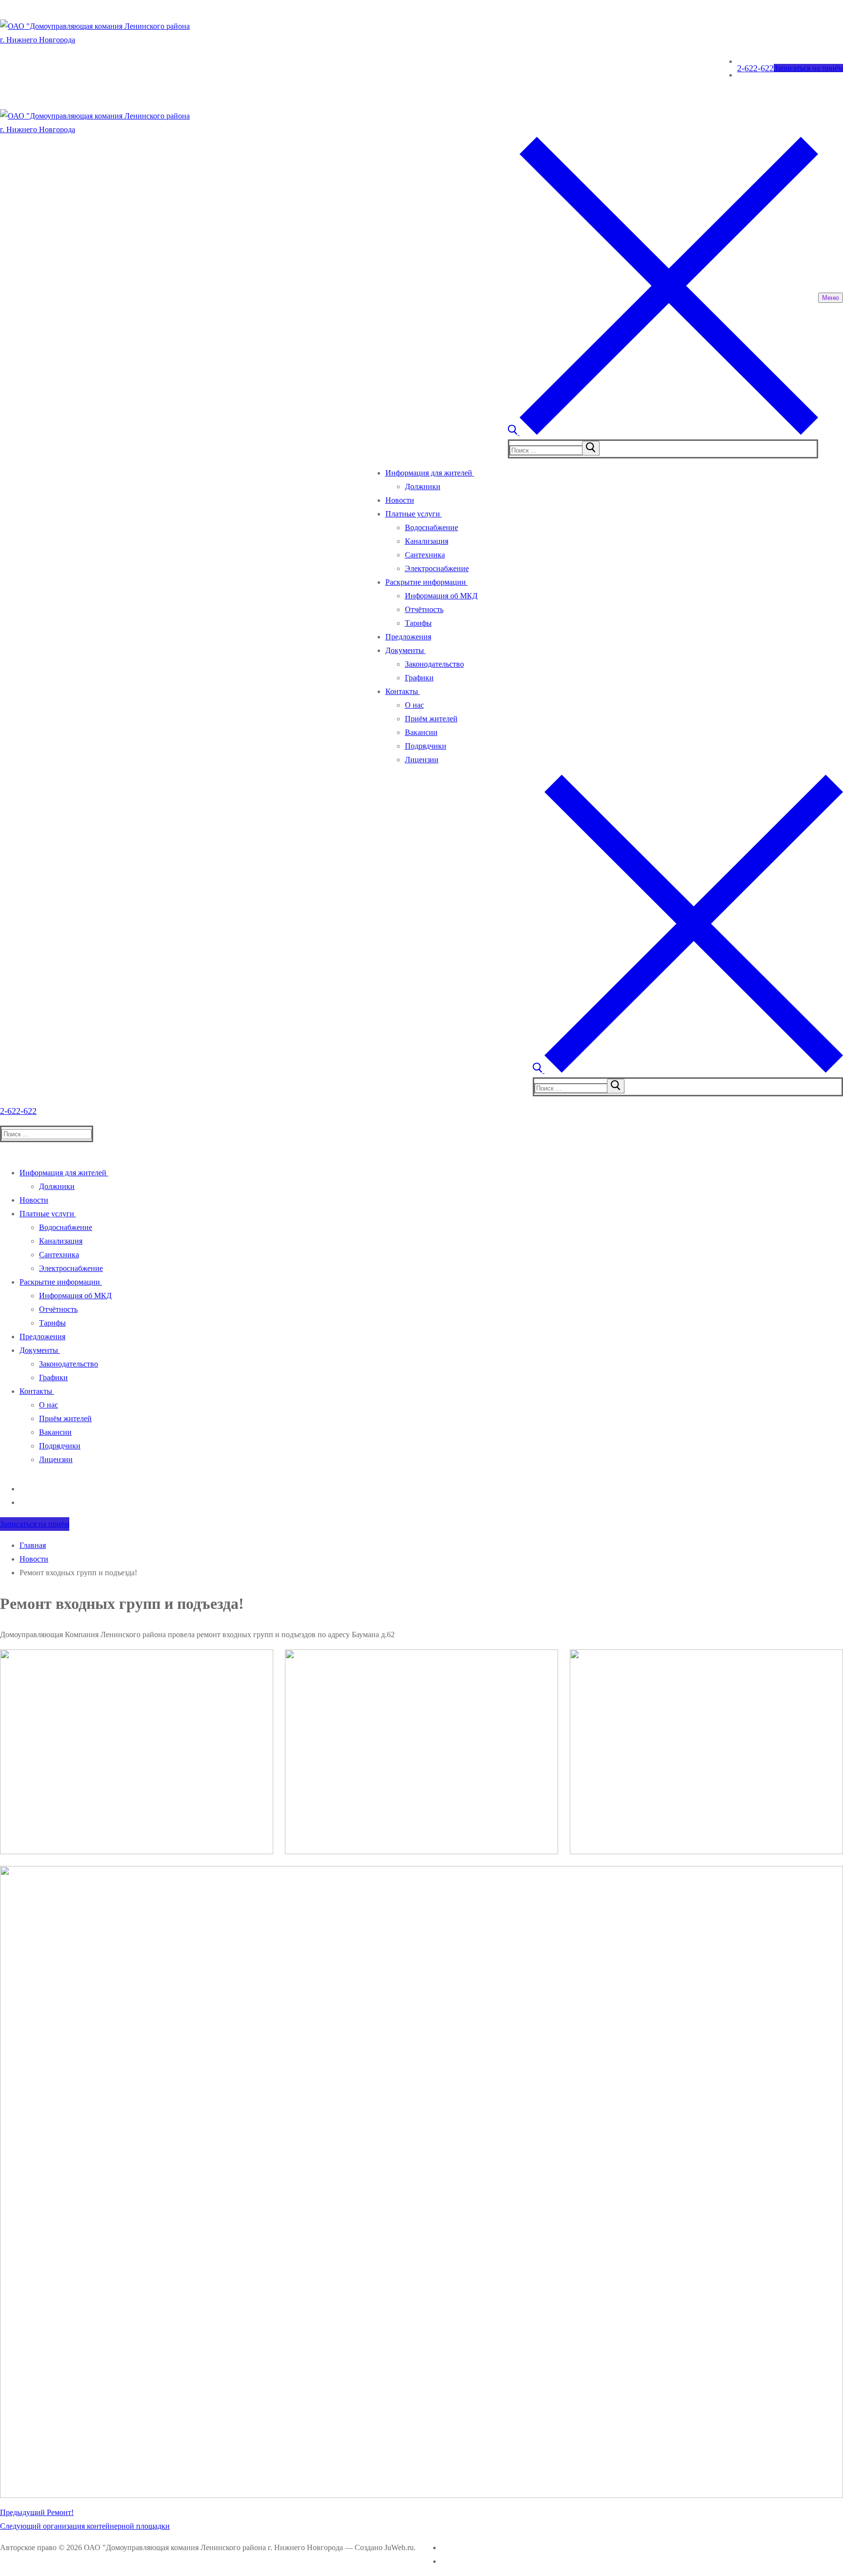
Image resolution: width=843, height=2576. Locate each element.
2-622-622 (755, 68)
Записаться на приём (808, 68)
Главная (33, 1545)
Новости (34, 1559)
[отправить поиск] (591, 448)
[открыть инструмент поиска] (663, 432)
